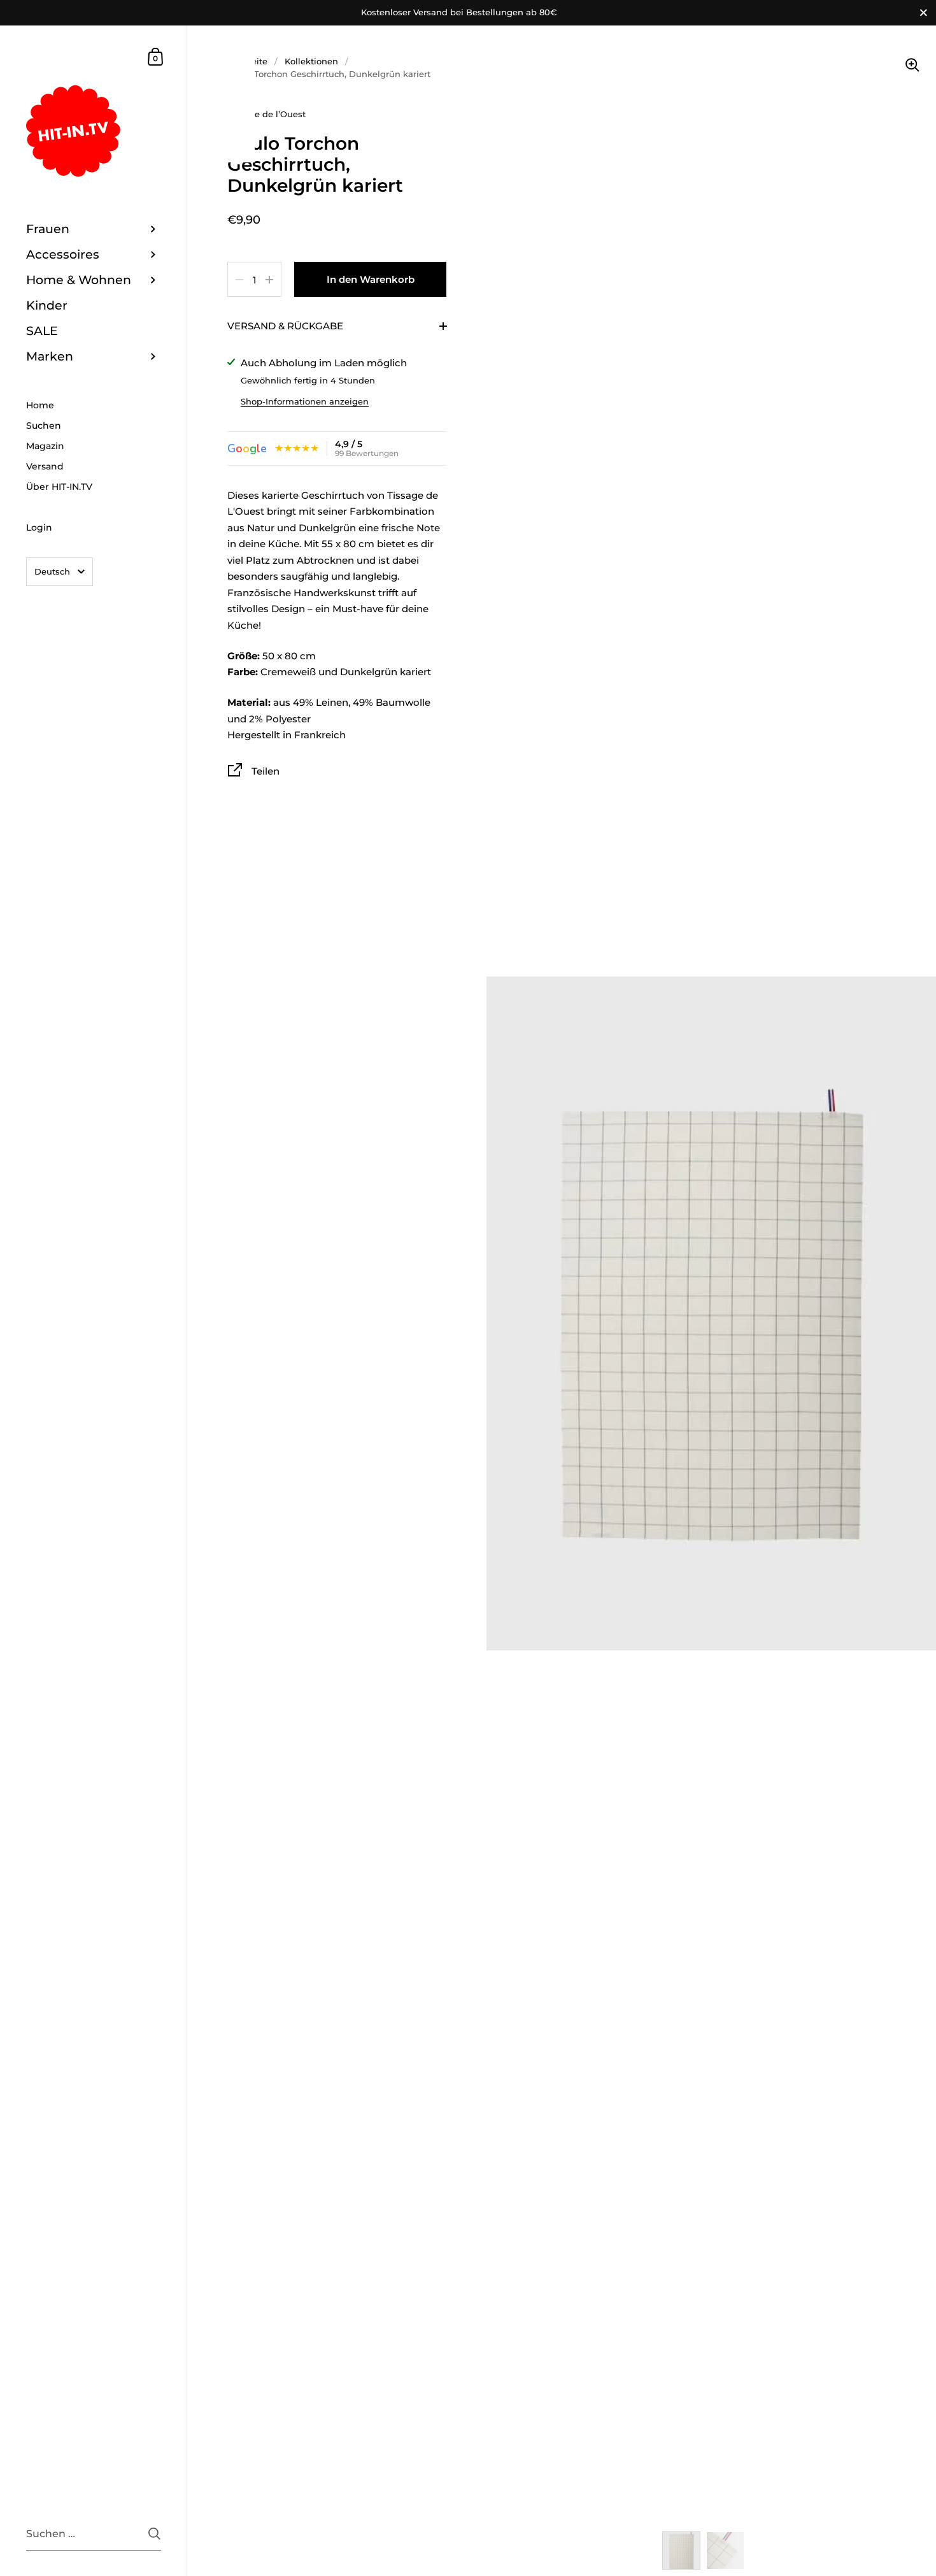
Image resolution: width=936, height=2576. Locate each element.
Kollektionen (311, 61)
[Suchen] (154, 2534)
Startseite (247, 61)
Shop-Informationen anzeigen (305, 401)
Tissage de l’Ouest (266, 114)
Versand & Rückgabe (285, 326)
